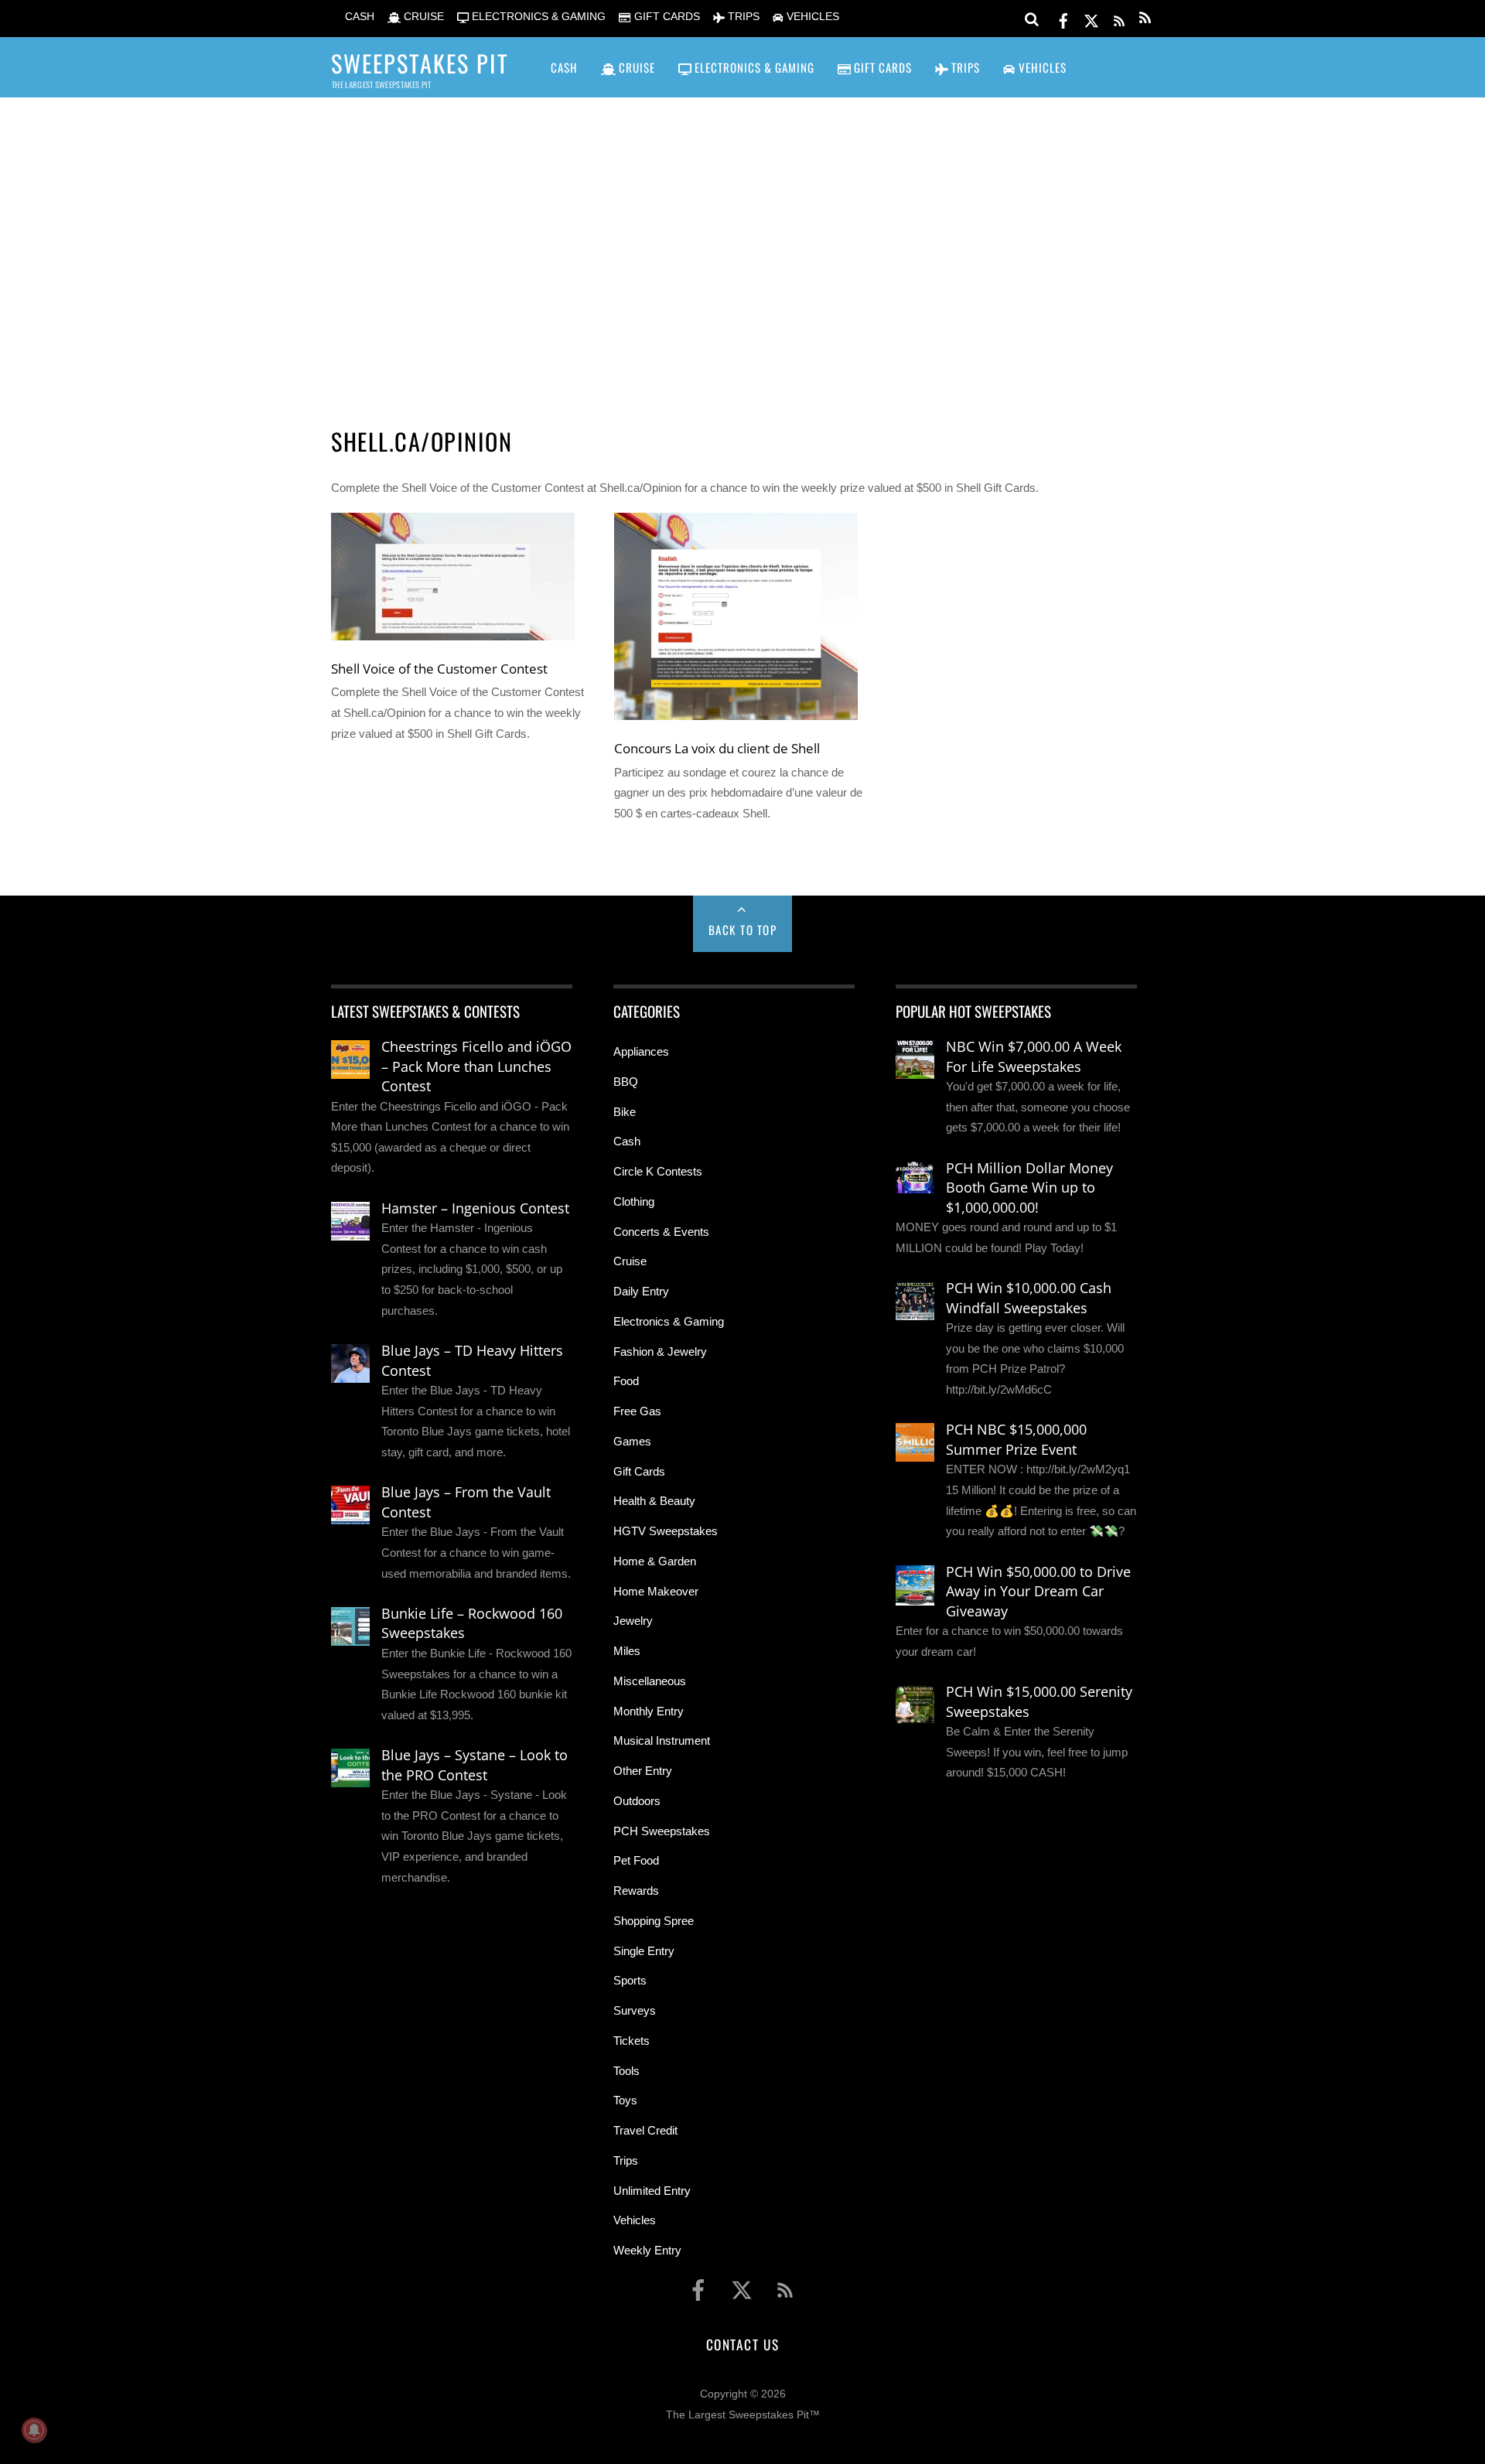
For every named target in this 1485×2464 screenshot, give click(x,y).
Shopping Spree (654, 1921)
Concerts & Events (661, 1232)
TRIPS (742, 17)
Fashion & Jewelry (660, 1351)
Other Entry (643, 1771)
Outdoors (637, 1801)
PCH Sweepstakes (662, 1831)
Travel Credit (645, 2130)
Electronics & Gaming (669, 1321)
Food (626, 1381)
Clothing (634, 1201)
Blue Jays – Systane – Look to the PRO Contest (475, 1765)
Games (632, 1441)
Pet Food (636, 1860)
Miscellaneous (650, 1681)
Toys (625, 2100)
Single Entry (644, 1951)
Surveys (635, 2010)
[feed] (1119, 18)
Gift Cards (639, 1471)
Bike (625, 1112)
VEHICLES (811, 17)
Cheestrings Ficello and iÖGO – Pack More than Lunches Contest (476, 1066)
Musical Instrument (662, 1740)
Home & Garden (655, 1561)
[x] (1091, 18)
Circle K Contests (658, 1171)
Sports (630, 1980)
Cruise (630, 1261)
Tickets (632, 2041)
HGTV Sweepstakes (666, 1531)
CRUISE (422, 17)
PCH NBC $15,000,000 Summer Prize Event (1016, 1439)
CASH (358, 17)
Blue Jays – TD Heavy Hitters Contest (472, 1360)
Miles (627, 1651)
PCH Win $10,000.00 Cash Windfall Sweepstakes (1029, 1298)
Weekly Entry (647, 2250)
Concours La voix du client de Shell (717, 748)
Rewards (636, 1891)
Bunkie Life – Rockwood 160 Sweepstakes (472, 1623)
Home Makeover (656, 1591)
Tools (626, 2071)
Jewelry (633, 1621)
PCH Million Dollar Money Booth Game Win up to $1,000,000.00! (1029, 1188)
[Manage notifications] (34, 2430)
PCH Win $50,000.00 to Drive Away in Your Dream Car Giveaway (1038, 1591)
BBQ (626, 1082)
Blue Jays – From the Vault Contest (466, 1502)
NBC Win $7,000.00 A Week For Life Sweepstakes (1034, 1056)
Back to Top (743, 930)
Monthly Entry (649, 1711)
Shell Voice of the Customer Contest (439, 668)
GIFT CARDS (665, 17)
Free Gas (637, 1411)
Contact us (742, 2344)
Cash (627, 1141)
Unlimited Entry (652, 2191)
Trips (626, 2160)
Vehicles (635, 2220)
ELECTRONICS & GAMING (537, 17)
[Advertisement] (742, 241)
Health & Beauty (654, 1501)
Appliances (641, 1051)
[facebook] (1063, 18)
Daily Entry (641, 1291)
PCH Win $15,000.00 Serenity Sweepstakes (1039, 1701)
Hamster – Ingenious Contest (475, 1208)
